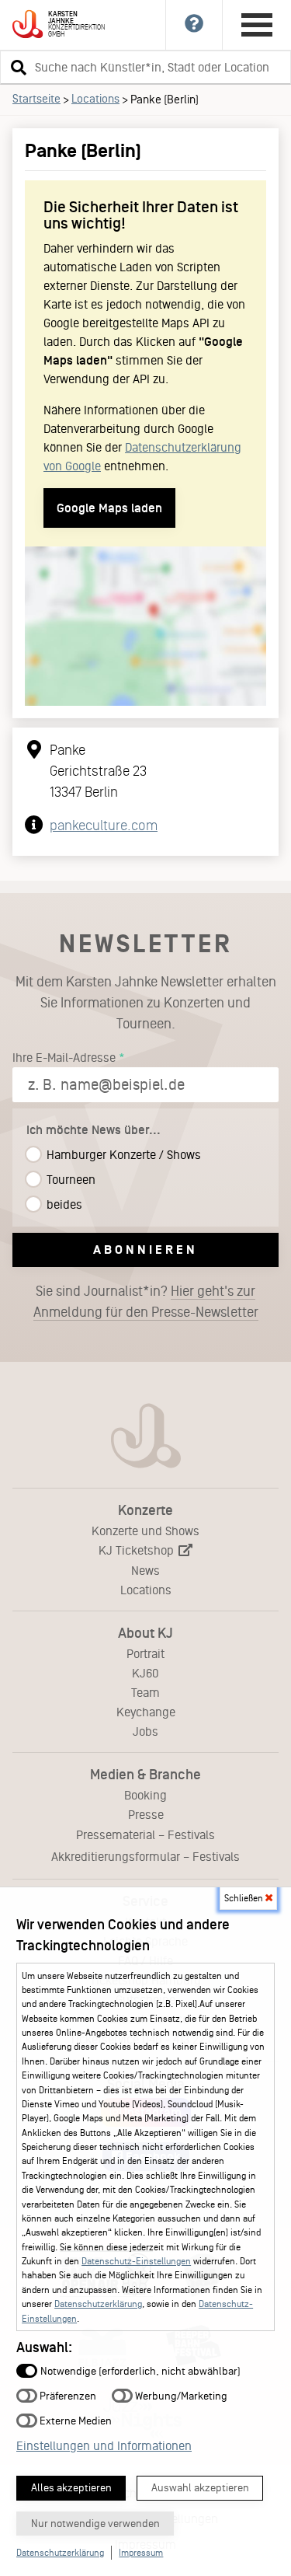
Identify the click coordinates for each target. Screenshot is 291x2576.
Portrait (145, 1654)
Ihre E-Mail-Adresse (64, 1058)
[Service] (194, 25)
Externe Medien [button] (74, 2420)
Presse (146, 1815)
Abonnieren (145, 1250)
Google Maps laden (109, 508)
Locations (95, 99)
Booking (145, 1795)
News (145, 1571)
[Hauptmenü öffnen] (257, 25)
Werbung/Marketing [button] (180, 2395)
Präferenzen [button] (67, 2395)
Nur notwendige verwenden (95, 2524)
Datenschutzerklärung (98, 2304)
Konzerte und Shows (145, 1531)
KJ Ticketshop (138, 1550)
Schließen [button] (245, 1898)
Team (145, 1693)
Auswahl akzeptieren (200, 2488)
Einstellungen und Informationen (104, 2446)
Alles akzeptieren (71, 2488)
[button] (16, 67)
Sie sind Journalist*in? (146, 1302)
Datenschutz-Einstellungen (136, 2261)
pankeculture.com (104, 826)
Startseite (36, 99)
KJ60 (145, 1673)
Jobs (145, 1731)
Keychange (146, 1712)
